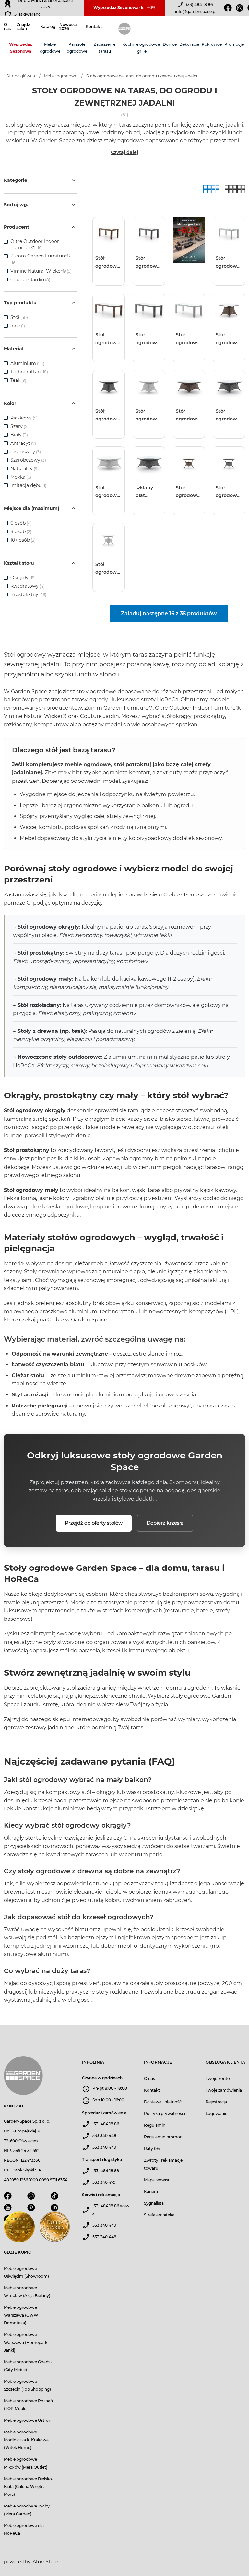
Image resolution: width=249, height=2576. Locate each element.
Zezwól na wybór (105, 1315)
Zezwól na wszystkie (69, 1315)
